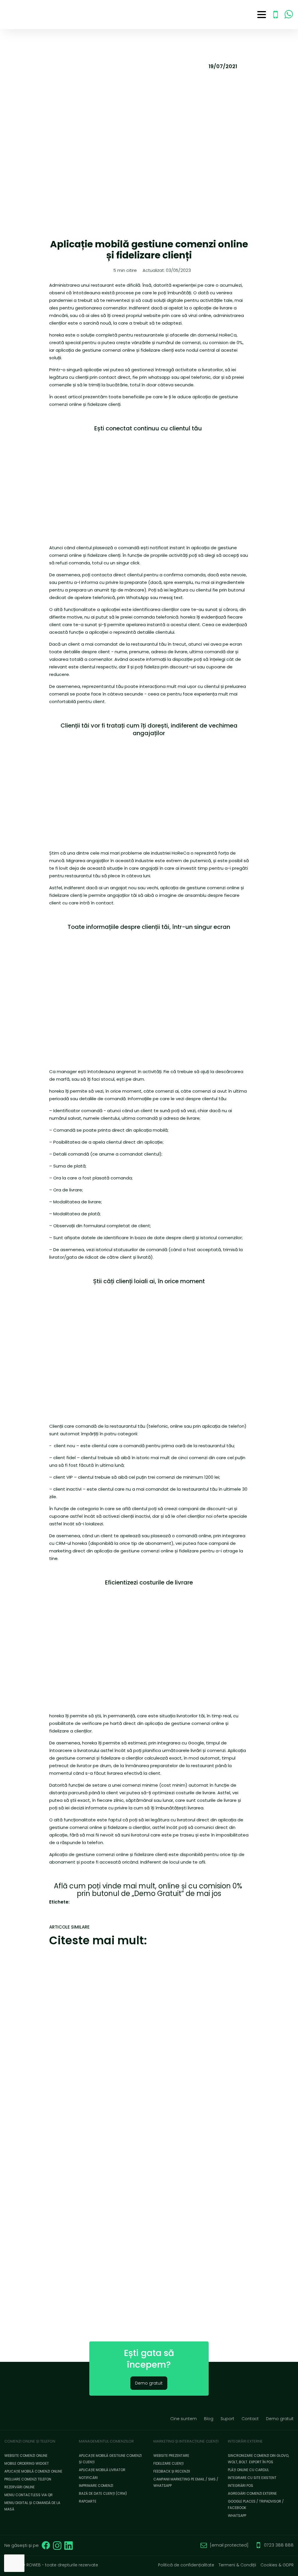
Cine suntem (183, 2419)
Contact (250, 2419)
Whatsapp (237, 2516)
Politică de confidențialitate (186, 2565)
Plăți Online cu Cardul (248, 2470)
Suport (227, 2419)
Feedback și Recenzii (172, 2471)
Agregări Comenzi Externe (252, 2493)
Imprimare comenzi (96, 2486)
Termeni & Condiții (237, 2565)
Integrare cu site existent (252, 2478)
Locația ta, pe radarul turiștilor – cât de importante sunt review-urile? (97, 2101)
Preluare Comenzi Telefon (28, 2479)
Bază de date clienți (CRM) (103, 2493)
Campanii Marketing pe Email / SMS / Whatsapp (186, 2482)
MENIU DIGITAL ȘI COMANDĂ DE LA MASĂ (32, 2506)
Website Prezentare (171, 2456)
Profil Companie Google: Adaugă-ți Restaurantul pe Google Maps (99, 2277)
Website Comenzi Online (26, 2456)
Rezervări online (19, 2487)
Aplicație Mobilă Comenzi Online (33, 2471)
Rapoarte (88, 2501)
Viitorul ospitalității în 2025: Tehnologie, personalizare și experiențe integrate (100, 2002)
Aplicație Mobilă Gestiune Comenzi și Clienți (110, 2459)
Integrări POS (241, 2486)
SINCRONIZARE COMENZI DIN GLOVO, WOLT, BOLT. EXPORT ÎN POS (258, 2459)
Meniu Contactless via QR (29, 2495)
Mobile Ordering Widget (27, 2463)
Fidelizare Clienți (168, 2463)
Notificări (88, 2478)
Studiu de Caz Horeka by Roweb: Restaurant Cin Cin (97, 2188)
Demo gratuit (149, 2383)
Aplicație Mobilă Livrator (102, 2470)
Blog (209, 2419)
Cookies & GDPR (277, 2565)
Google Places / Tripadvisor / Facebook (256, 2504)
